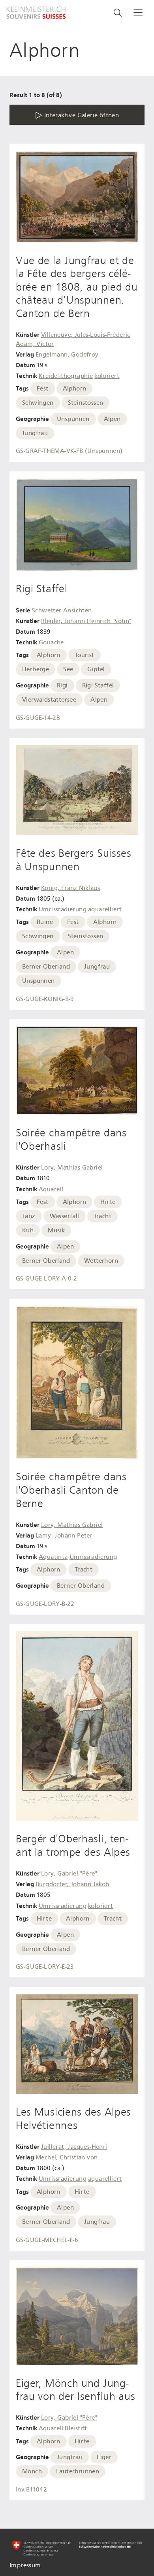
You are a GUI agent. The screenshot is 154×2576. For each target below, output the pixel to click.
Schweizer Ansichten (62, 610)
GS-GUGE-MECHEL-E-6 (47, 2240)
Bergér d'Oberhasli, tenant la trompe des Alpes (73, 1846)
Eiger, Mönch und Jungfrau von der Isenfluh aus (76, 2390)
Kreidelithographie (66, 376)
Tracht (102, 1216)
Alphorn (75, 389)
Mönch (32, 2471)
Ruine (45, 922)
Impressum (25, 2565)
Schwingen (38, 403)
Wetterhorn (101, 1261)
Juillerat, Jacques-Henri (74, 2147)
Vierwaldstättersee (49, 700)
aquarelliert (105, 909)
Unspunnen (73, 419)
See (68, 669)
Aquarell (51, 1189)
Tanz (29, 1216)
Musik (56, 1230)
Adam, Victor (35, 344)
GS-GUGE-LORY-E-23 (45, 1967)
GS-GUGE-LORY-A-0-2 (46, 1279)
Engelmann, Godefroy (67, 355)
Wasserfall (65, 1216)
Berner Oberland (46, 967)
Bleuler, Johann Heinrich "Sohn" (86, 621)
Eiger (104, 2457)
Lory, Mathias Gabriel (72, 1168)
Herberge (36, 669)
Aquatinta (53, 1557)
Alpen (112, 419)
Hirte (108, 1202)
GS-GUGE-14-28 (38, 718)
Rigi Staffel (41, 589)
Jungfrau (35, 433)
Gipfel (96, 669)
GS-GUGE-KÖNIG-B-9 (45, 999)
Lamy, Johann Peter (64, 1536)
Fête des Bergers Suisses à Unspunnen (74, 860)
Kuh (28, 1230)
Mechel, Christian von (67, 2157)
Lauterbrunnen (78, 2471)
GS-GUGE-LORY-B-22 (45, 1604)
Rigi (62, 685)
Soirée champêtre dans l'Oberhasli (71, 1140)
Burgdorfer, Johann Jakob (72, 1884)
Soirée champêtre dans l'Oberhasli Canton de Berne (71, 1490)
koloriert (107, 376)
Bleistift (76, 2428)
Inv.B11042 (31, 2490)
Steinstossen (86, 403)
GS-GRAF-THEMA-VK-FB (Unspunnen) (69, 451)
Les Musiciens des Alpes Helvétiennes (73, 2119)
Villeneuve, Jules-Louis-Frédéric (86, 335)
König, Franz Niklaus (70, 888)
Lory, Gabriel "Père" (69, 1874)
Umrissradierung (63, 909)
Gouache (51, 642)
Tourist (85, 655)
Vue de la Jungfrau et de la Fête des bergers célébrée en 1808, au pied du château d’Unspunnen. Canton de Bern (77, 287)
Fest (43, 389)
